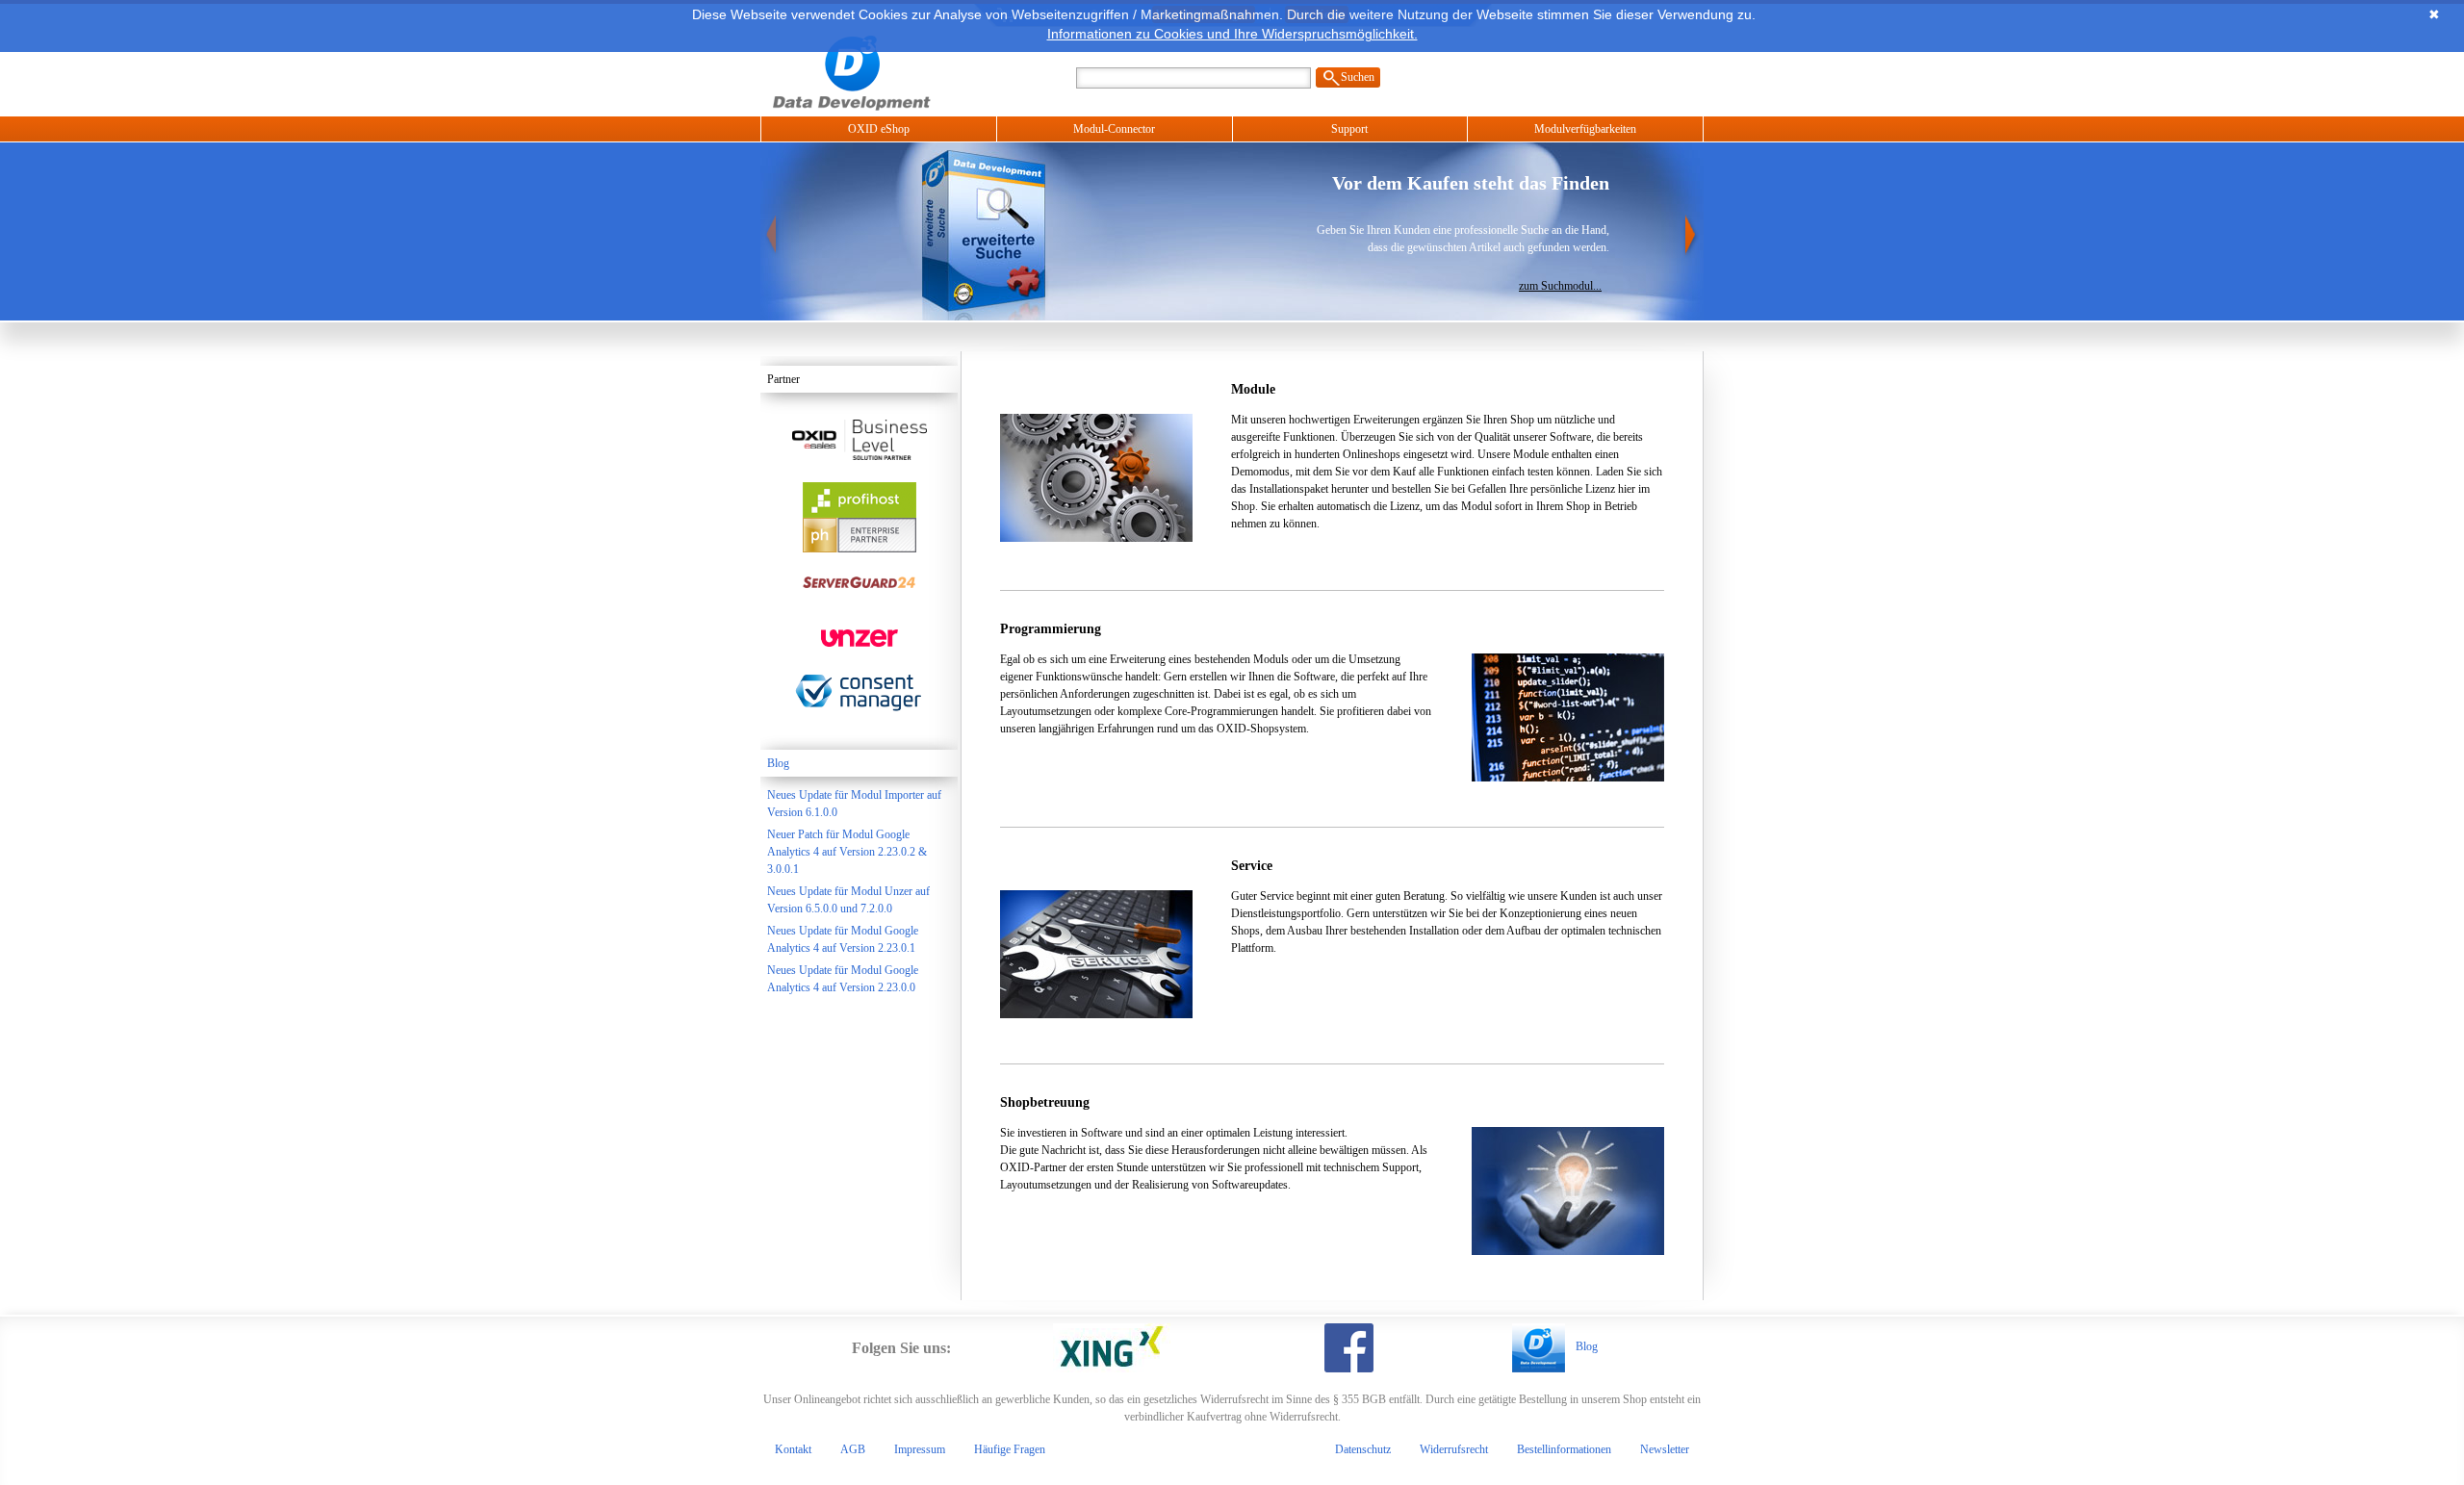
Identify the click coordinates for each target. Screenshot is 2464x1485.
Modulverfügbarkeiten (1585, 129)
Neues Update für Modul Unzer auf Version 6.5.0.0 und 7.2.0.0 (848, 900)
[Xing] (1112, 1348)
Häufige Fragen (1010, 1449)
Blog (778, 763)
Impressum (920, 1449)
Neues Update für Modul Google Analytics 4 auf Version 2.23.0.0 (843, 979)
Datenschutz (1363, 1449)
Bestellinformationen (1564, 1449)
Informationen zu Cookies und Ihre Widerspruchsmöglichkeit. (1232, 34)
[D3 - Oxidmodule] (880, 71)
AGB (853, 1449)
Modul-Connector (1114, 129)
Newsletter (1665, 1449)
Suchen (1358, 77)
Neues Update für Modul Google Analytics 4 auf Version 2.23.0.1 (843, 939)
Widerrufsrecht (1454, 1449)
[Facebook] (1349, 1348)
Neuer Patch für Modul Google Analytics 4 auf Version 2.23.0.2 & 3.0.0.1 (847, 852)
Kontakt (793, 1449)
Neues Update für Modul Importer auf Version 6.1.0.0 (854, 804)
